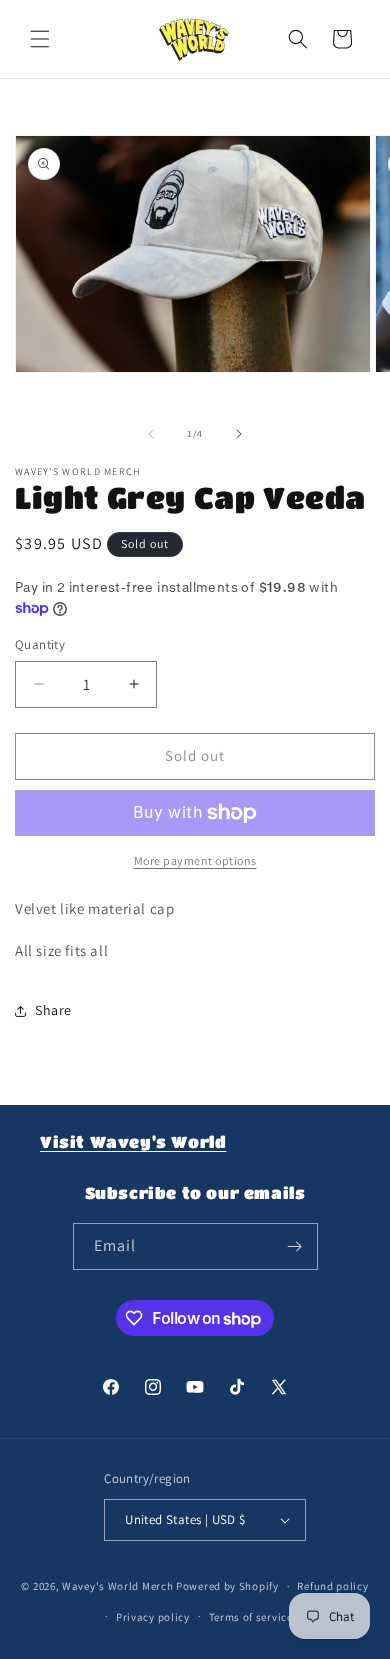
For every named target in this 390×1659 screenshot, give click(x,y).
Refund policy (332, 1586)
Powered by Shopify (227, 1586)
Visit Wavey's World (133, 1141)
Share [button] (53, 1010)
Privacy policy (153, 1617)
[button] (40, 39)
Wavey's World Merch (117, 1586)
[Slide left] (151, 434)
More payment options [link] (195, 860)
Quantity (40, 644)
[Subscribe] (295, 1246)
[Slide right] (239, 434)
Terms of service (251, 1617)
